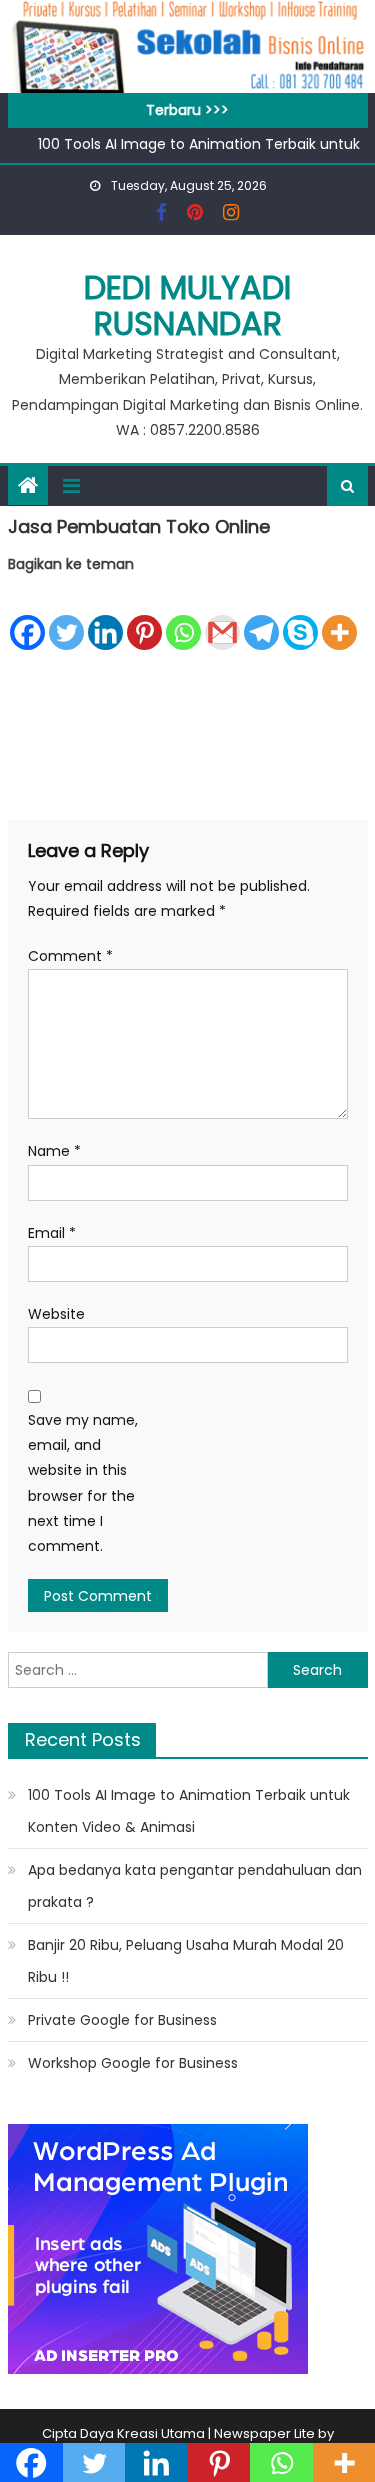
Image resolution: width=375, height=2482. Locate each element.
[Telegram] (261, 616)
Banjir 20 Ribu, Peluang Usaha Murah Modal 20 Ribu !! (186, 1961)
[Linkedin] (105, 616)
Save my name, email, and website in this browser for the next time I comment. (83, 1483)
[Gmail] (222, 616)
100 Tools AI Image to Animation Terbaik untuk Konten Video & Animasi (189, 1811)
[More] (339, 616)
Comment (70, 956)
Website (56, 1314)
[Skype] (300, 616)
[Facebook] (27, 616)
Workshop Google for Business (133, 2063)
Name (54, 1151)
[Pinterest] (144, 616)
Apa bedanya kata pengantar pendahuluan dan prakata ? (195, 1886)
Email (52, 1233)
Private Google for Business (122, 2020)
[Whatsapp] (183, 616)
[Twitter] (66, 616)
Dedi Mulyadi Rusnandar (187, 305)
